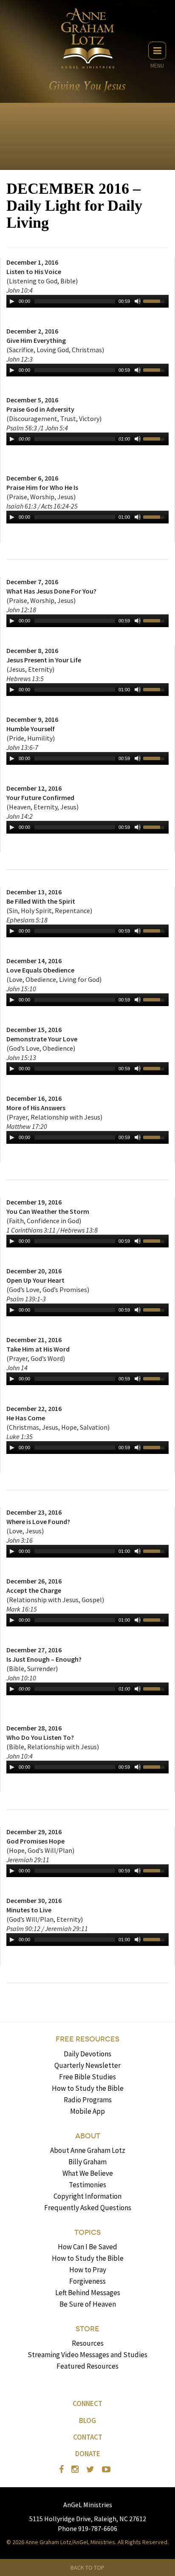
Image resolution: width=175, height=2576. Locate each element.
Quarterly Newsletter (87, 2065)
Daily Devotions (87, 2054)
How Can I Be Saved (87, 2247)
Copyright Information (87, 2196)
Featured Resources (87, 2366)
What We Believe (88, 2173)
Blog (87, 2420)
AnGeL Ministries (88, 2505)
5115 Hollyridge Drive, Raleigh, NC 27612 (88, 2519)
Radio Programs (88, 2100)
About (88, 2136)
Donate (88, 2454)
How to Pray (88, 2270)
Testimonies (87, 2185)
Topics (87, 2232)
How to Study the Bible (88, 2088)
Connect (87, 2404)
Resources (88, 2343)
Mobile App (87, 2111)
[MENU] (157, 51)
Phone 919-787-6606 (87, 2528)
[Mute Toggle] (138, 301)
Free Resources (87, 2039)
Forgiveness (87, 2281)
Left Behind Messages (88, 2293)
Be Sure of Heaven (88, 2304)
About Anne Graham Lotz (88, 2150)
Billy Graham (87, 2162)
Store (87, 2329)
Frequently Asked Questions (88, 2208)
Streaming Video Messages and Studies (87, 2355)
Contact (88, 2437)
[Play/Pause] (12, 301)
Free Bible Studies (87, 2077)
